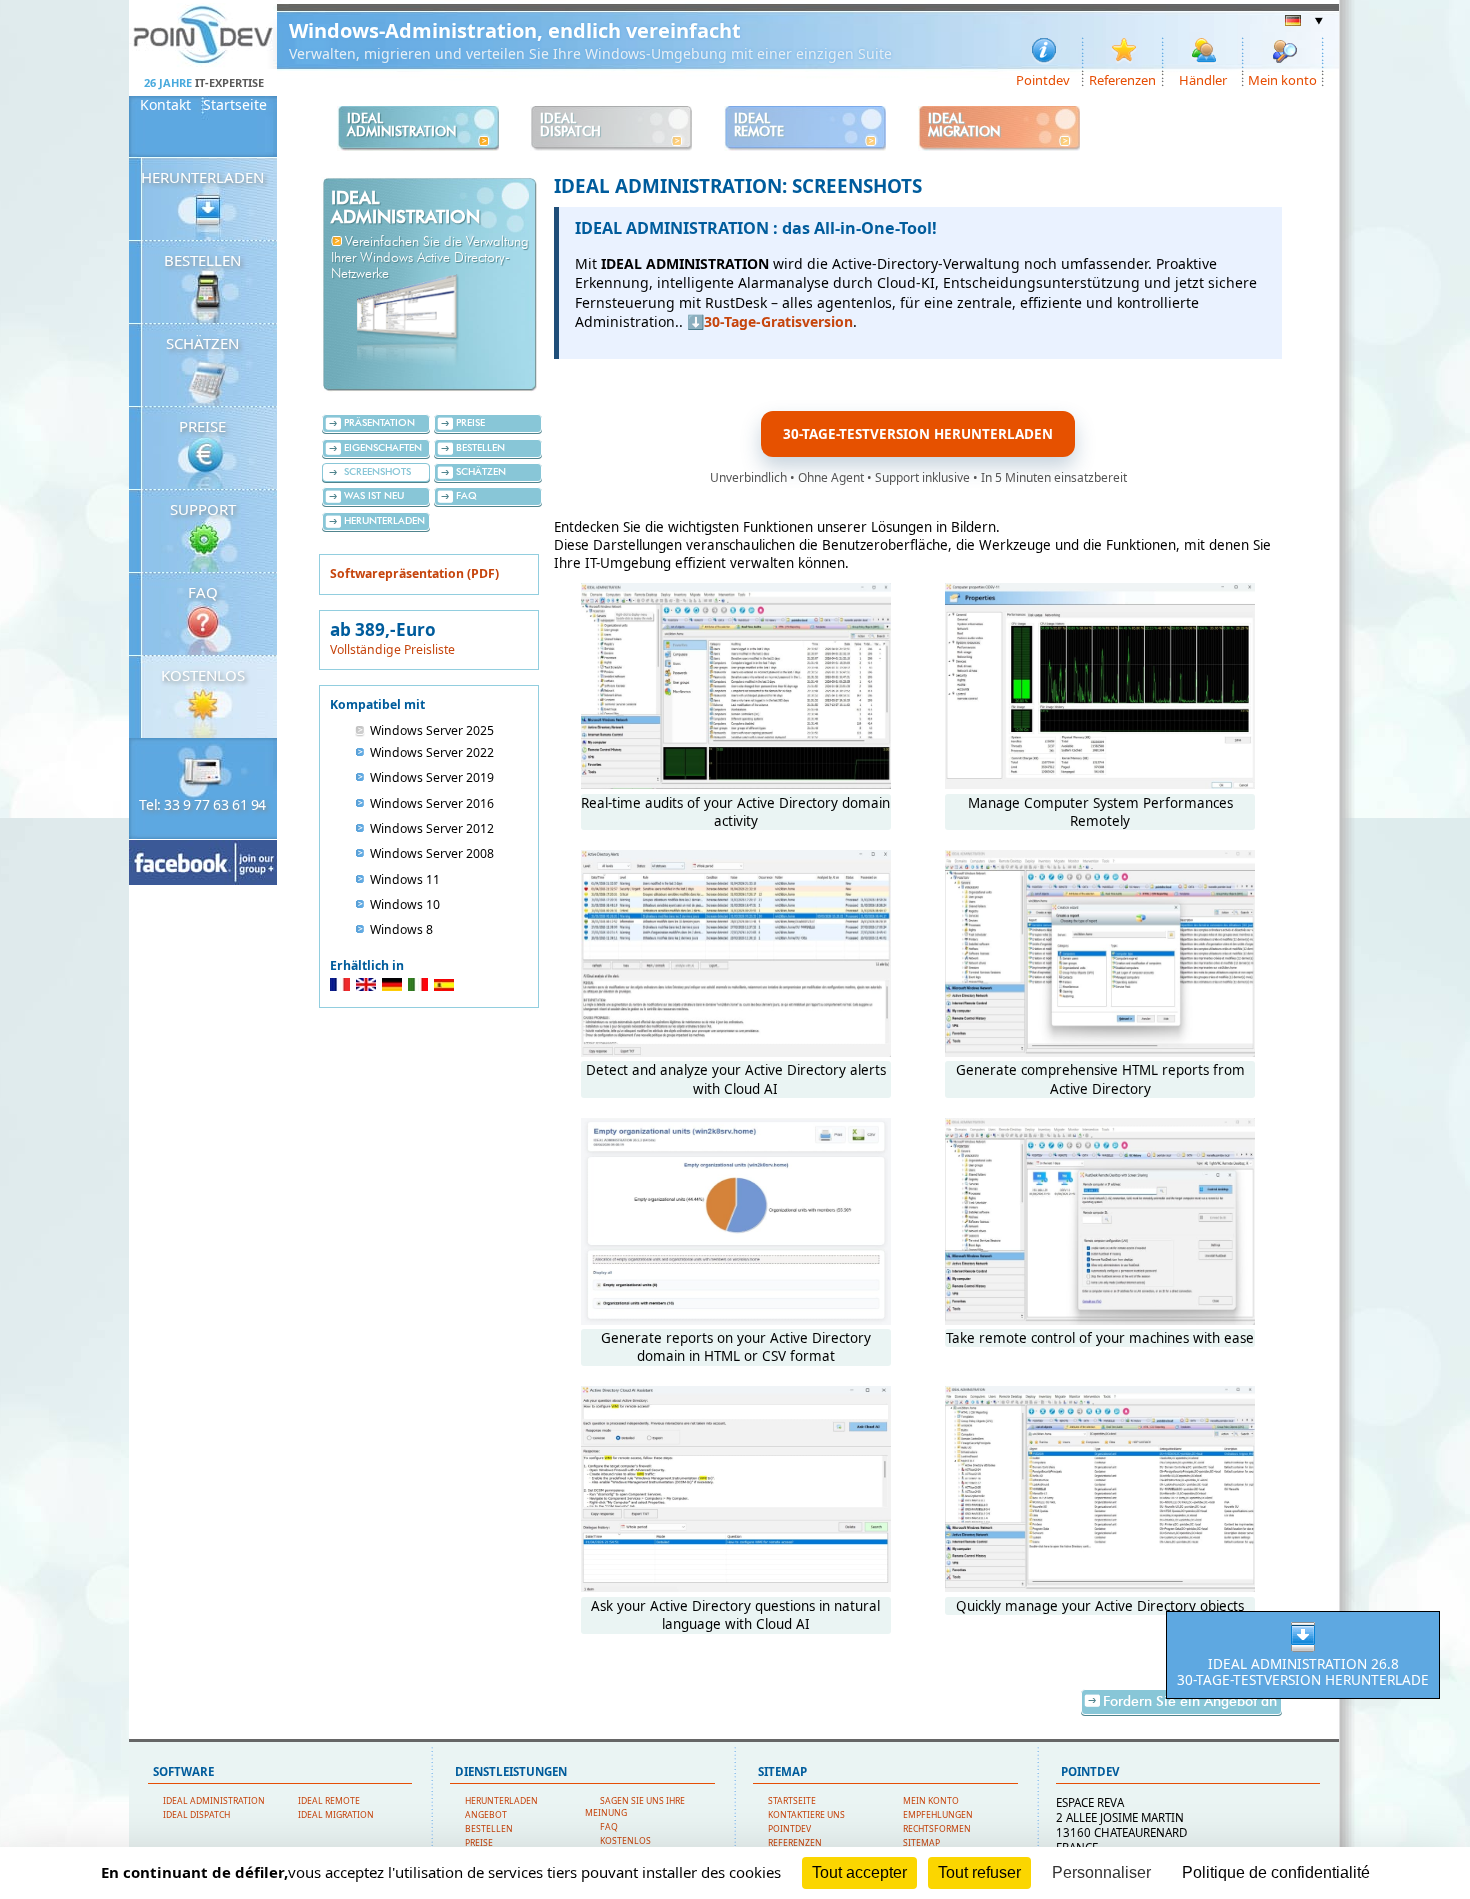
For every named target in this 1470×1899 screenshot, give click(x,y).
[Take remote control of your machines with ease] (1100, 1320)
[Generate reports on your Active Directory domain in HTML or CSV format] (736, 1320)
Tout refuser (979, 1872)
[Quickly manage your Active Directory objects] (1100, 1587)
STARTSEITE (792, 1801)
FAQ (203, 592)
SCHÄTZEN (202, 343)
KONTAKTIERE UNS (806, 1815)
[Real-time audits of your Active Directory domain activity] (736, 784)
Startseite (235, 105)
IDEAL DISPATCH (196, 1815)
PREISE (202, 426)
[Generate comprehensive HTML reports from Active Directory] (1100, 1052)
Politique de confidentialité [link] (1276, 1872)
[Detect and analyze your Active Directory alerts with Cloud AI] (736, 1052)
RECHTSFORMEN (937, 1829)
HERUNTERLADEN (202, 177)
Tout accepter (859, 1872)
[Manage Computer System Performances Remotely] (1100, 784)
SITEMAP (921, 1843)
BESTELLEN (202, 260)
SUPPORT (203, 509)
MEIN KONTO (931, 1801)
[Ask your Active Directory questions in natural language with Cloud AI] (736, 1587)
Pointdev (1043, 79)
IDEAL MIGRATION (336, 1815)
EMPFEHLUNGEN (938, 1815)
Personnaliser (1101, 1872)
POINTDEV (789, 1829)
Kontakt (165, 105)
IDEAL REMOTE (329, 1801)
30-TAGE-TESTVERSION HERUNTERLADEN (918, 434)
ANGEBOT (486, 1815)
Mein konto (1282, 79)
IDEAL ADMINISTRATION (214, 1801)
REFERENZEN (795, 1843)
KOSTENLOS (203, 675)
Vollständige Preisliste (392, 649)
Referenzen (1122, 79)
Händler (1203, 79)
